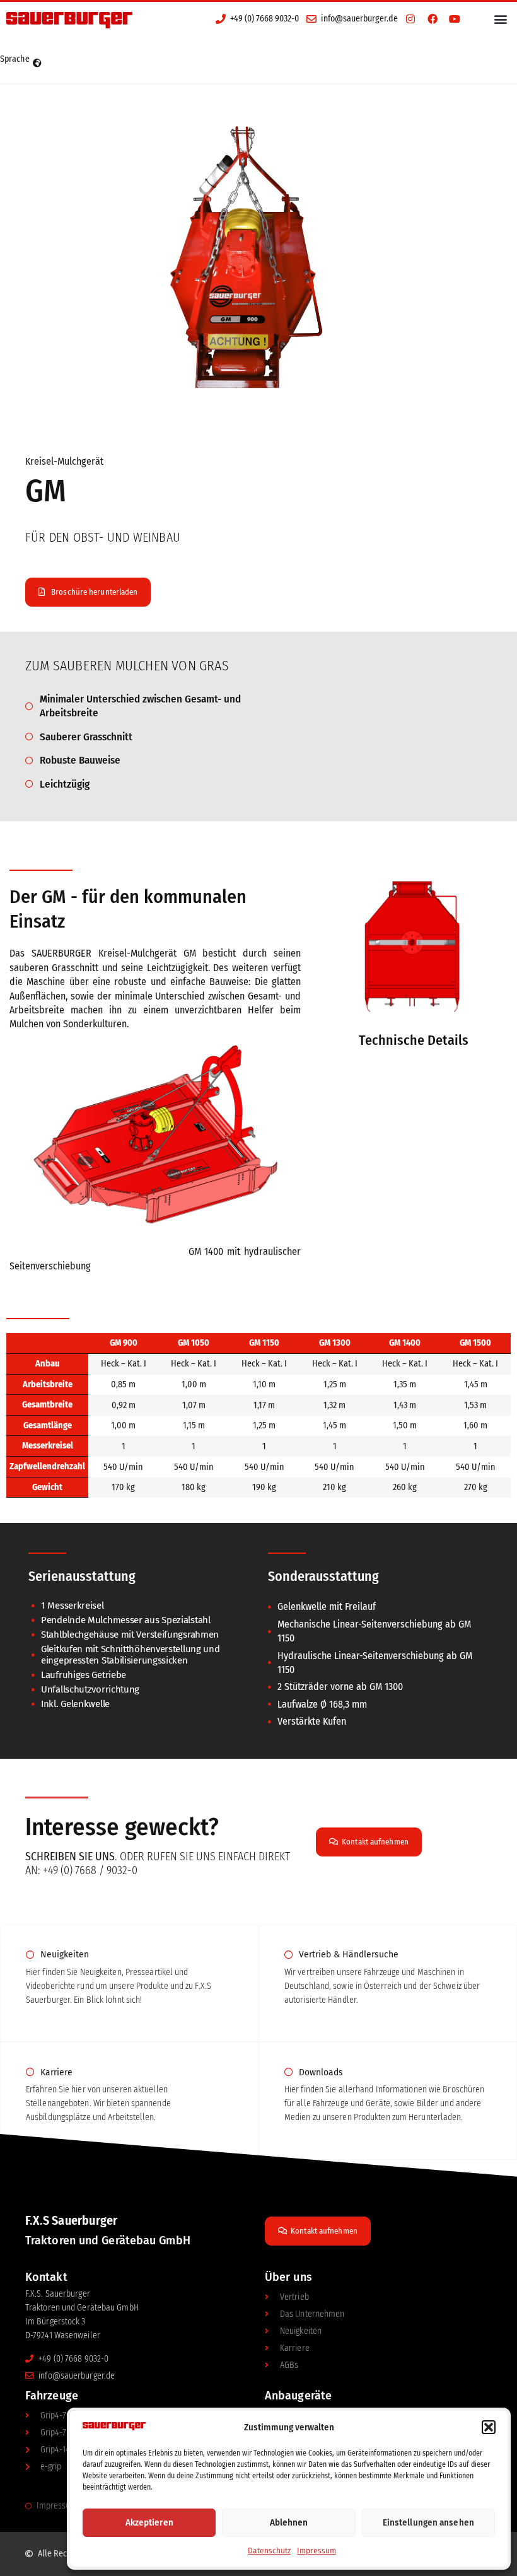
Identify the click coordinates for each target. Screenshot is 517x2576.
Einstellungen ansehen (428, 2522)
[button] (489, 2427)
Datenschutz (269, 2551)
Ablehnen (289, 2522)
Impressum (317, 2551)
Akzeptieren (149, 2522)
